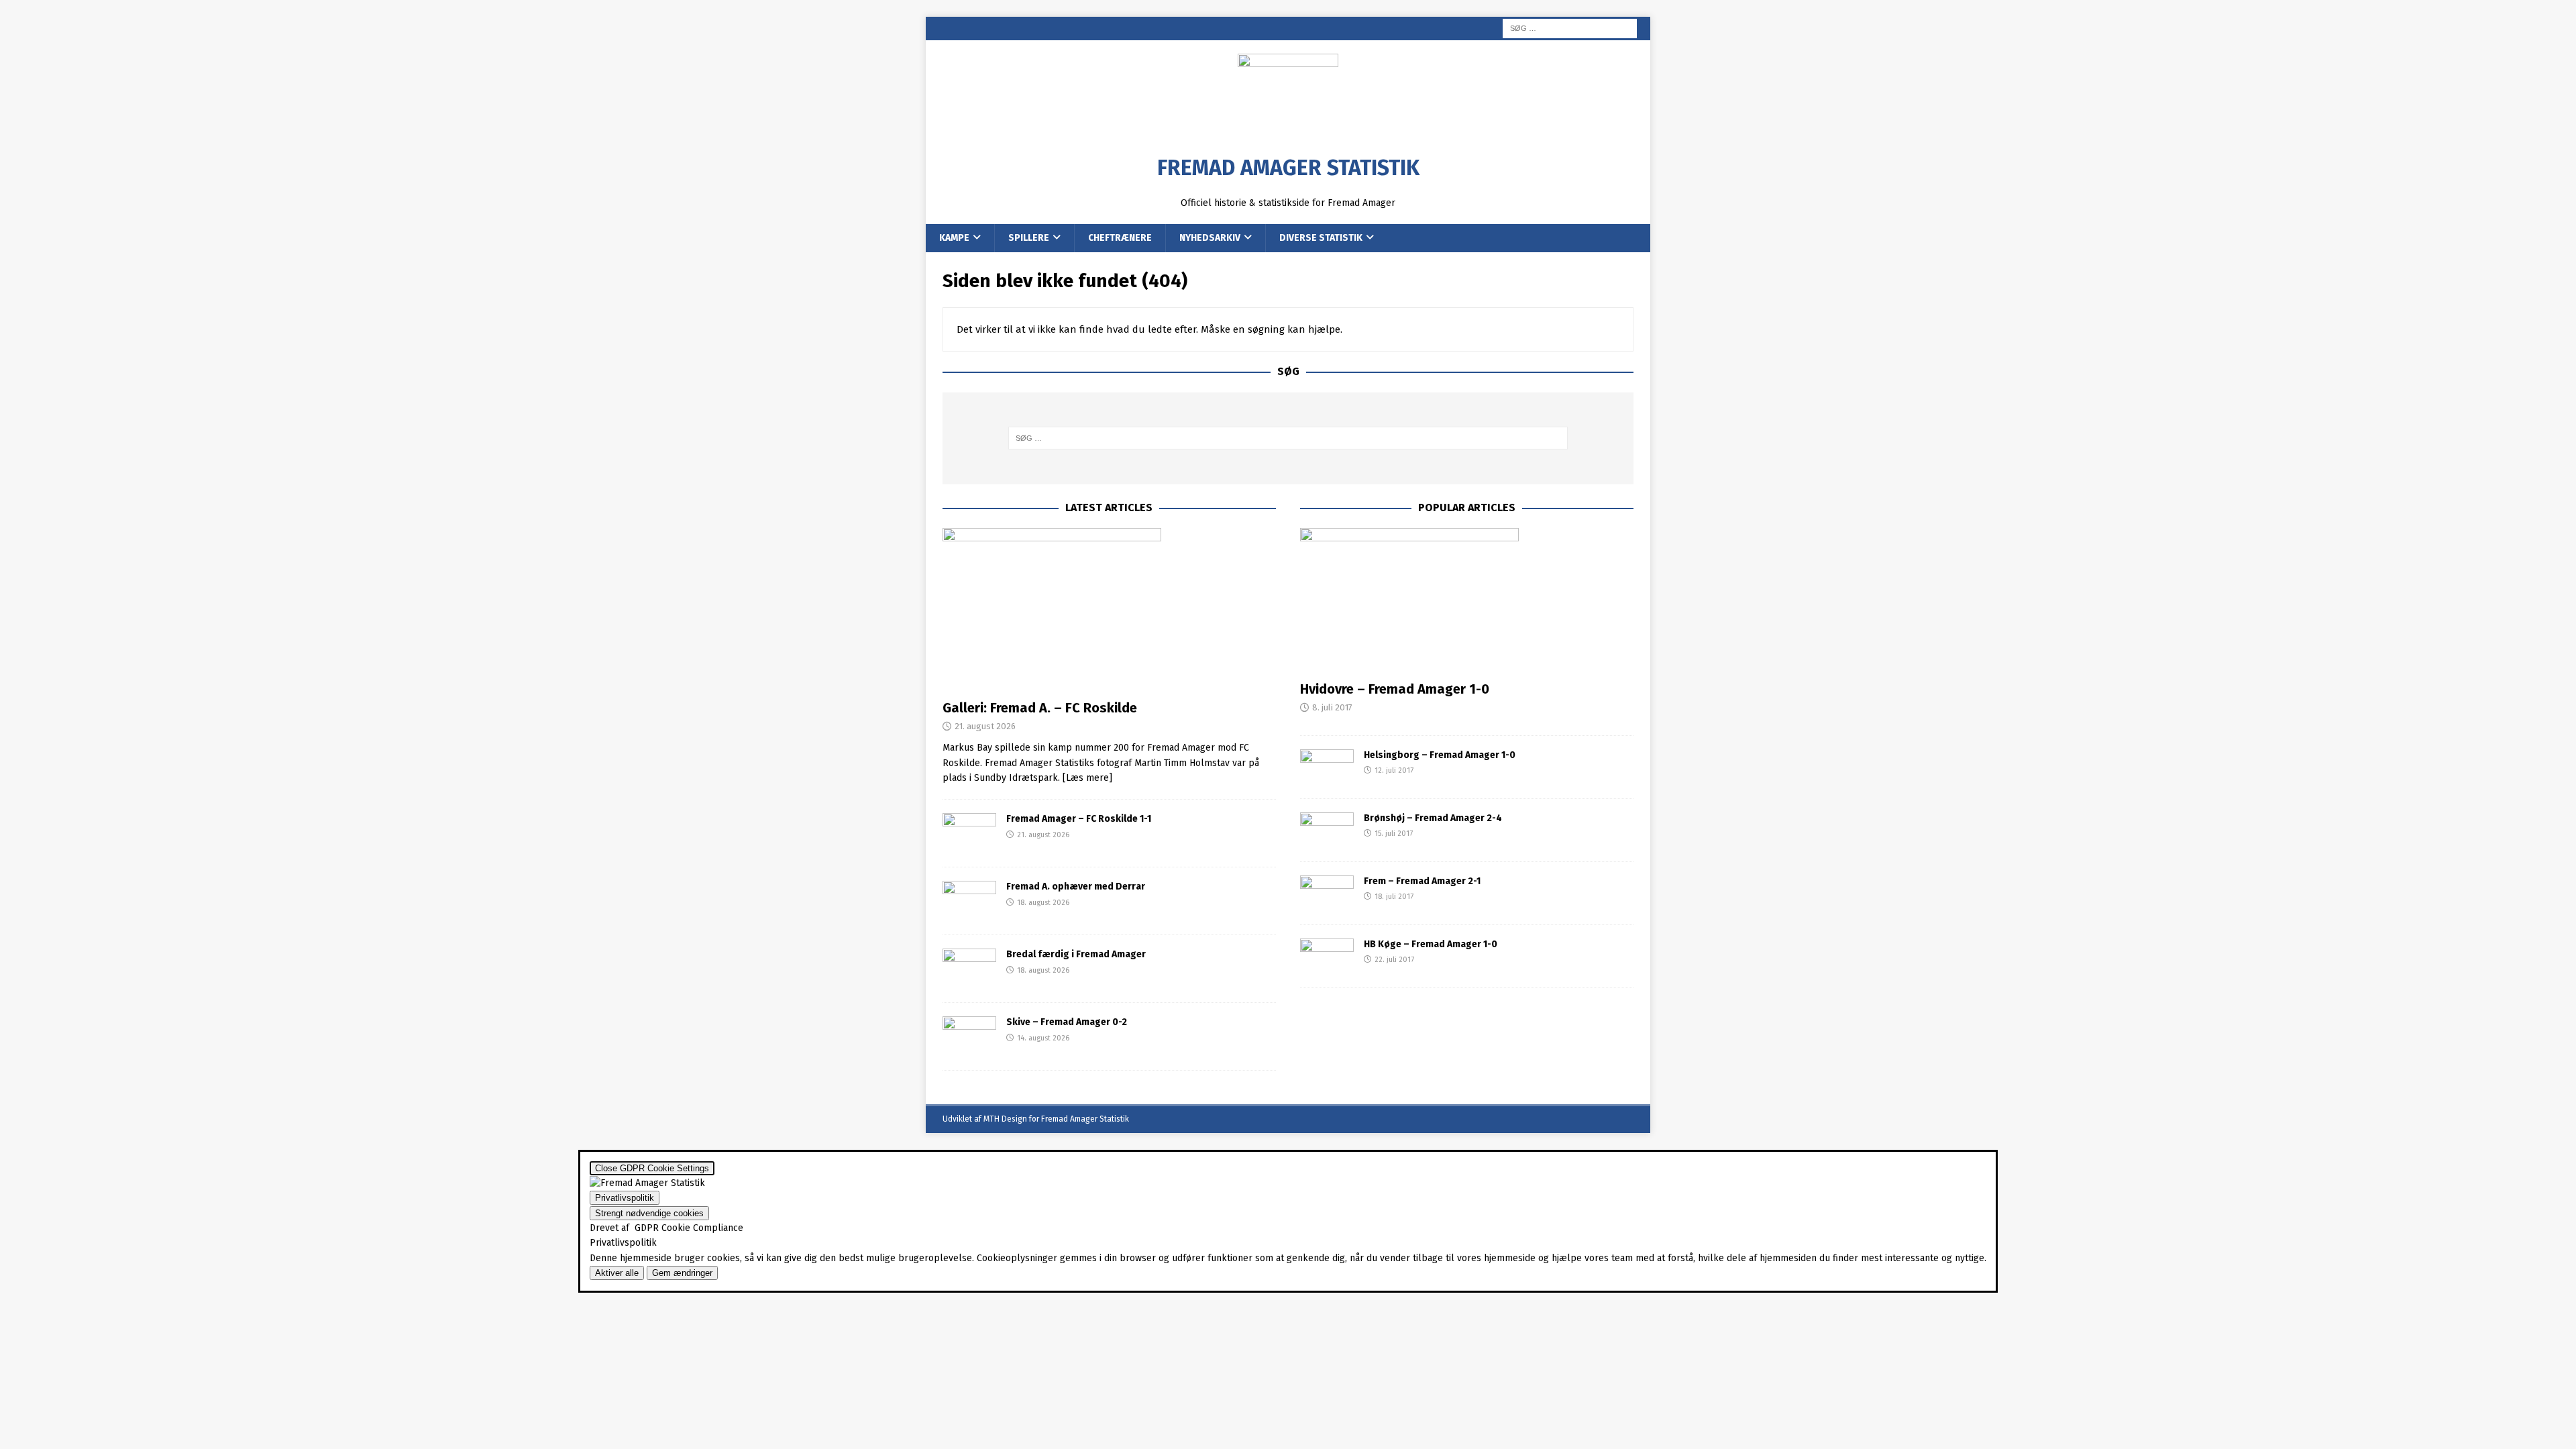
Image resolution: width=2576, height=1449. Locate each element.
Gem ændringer (682, 1273)
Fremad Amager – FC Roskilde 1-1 (1079, 819)
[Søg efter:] (1570, 28)
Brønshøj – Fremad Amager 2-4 (1433, 818)
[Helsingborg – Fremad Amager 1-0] (1327, 767)
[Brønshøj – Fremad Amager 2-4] (1327, 830)
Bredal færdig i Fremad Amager (1076, 954)
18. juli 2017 (1394, 897)
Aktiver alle (617, 1273)
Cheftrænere (1120, 238)
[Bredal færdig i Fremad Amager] (969, 969)
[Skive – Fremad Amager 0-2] (969, 1036)
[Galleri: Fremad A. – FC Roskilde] (1109, 610)
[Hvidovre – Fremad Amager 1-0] (1467, 601)
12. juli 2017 (1394, 770)
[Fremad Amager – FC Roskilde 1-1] (969, 833)
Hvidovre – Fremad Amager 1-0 (1395, 689)
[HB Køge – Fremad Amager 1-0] (1327, 956)
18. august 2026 (1043, 903)
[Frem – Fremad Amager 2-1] (1327, 893)
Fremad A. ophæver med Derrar (1076, 887)
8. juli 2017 (1332, 707)
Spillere (1029, 238)
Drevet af (666, 1228)
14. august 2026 (1043, 1038)
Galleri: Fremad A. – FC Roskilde (1040, 708)
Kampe (954, 238)
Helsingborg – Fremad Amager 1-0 (1440, 755)
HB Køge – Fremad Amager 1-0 (1431, 944)
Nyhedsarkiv (1210, 238)
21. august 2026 (985, 726)
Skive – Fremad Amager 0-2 (1067, 1022)
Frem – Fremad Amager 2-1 (1422, 881)
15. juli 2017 (1394, 834)
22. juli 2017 (1394, 960)
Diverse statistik (1321, 238)
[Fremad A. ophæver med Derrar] (969, 901)
